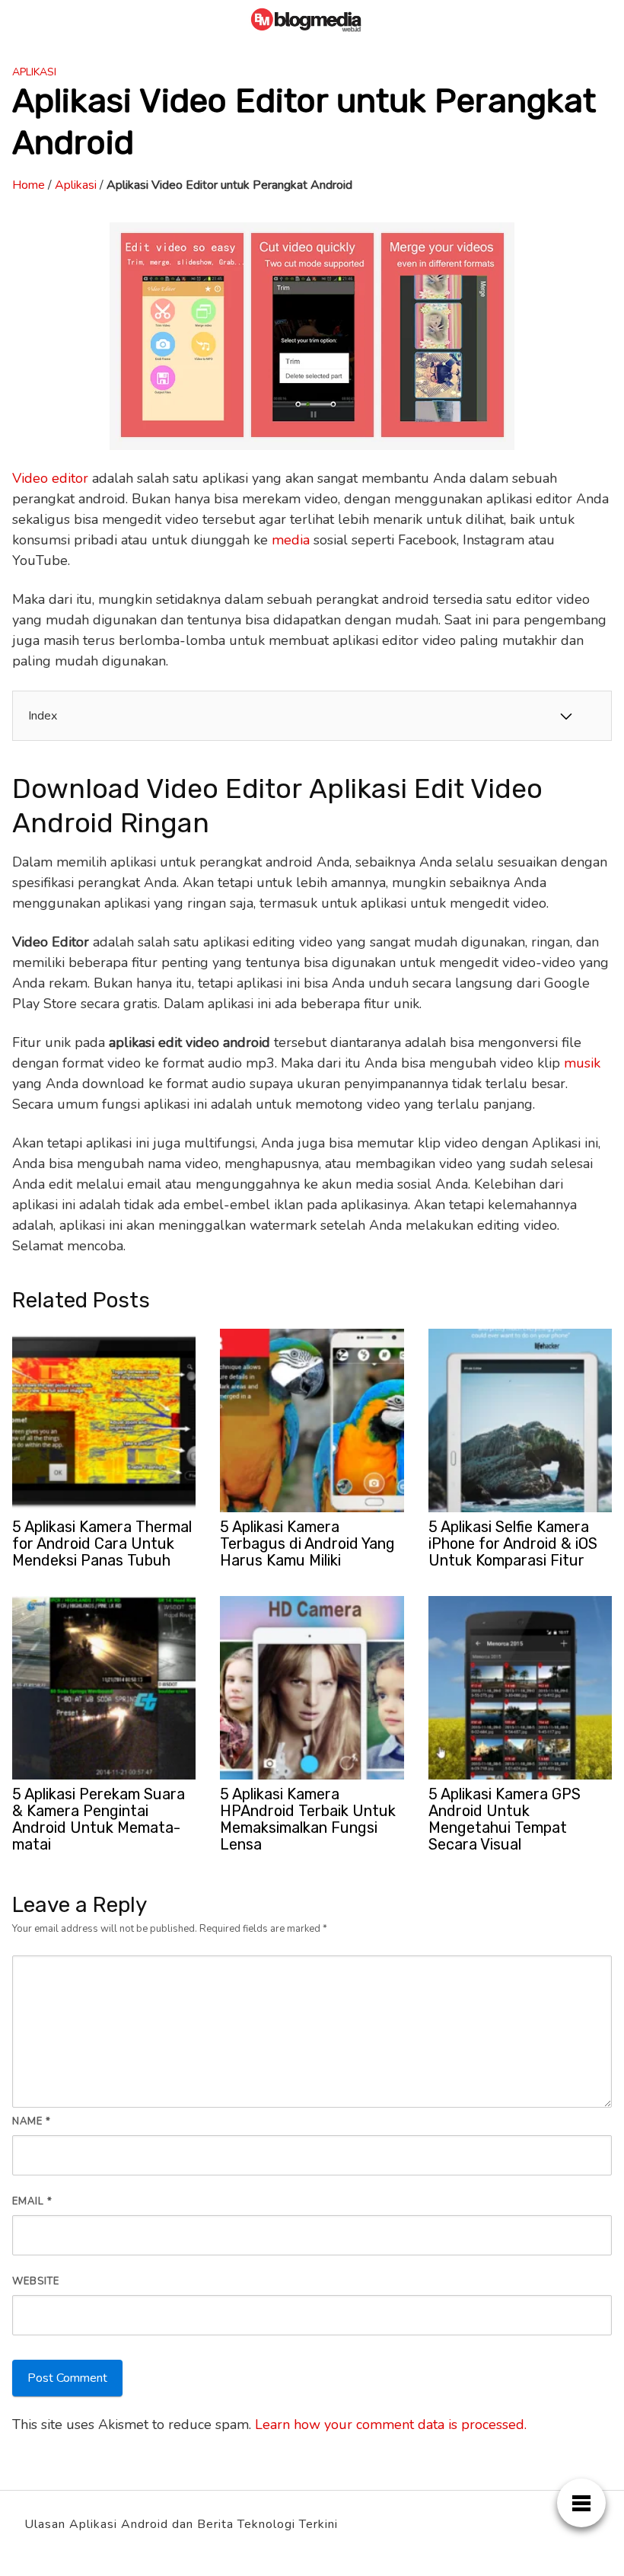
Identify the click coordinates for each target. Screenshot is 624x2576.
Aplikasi (34, 72)
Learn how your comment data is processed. (391, 2424)
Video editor (50, 478)
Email (32, 2201)
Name (32, 2121)
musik (582, 1063)
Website (36, 2281)
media (291, 540)
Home (29, 185)
